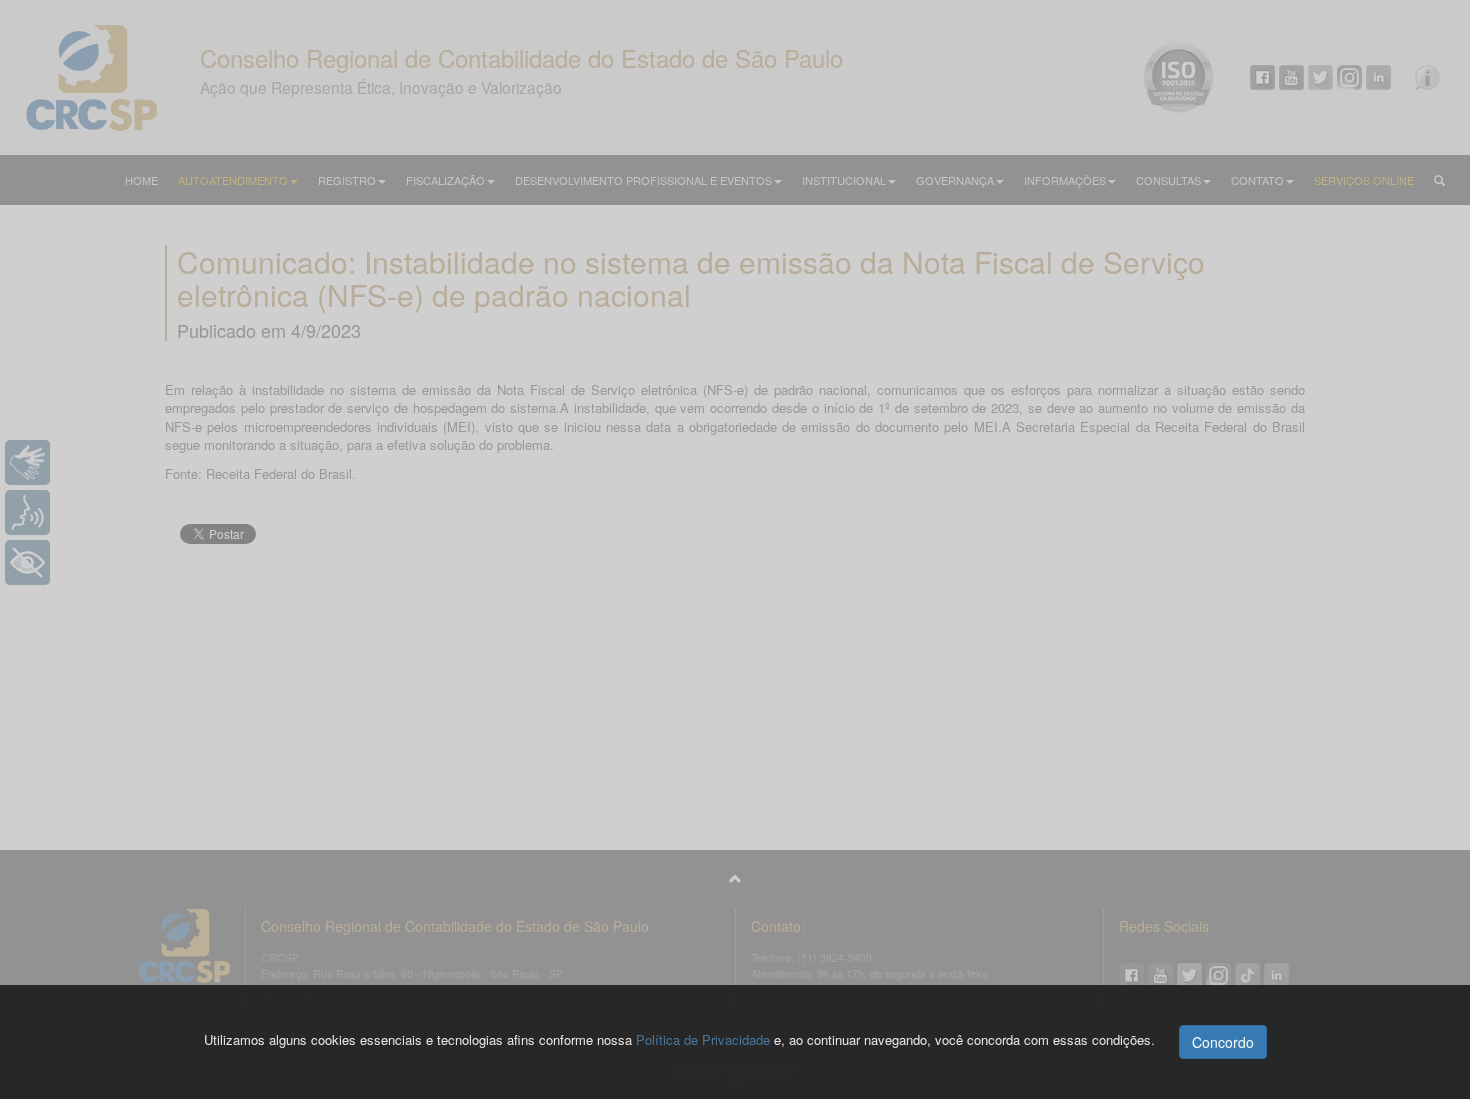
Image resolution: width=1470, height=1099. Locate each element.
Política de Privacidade (703, 1039)
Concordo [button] (1223, 1042)
